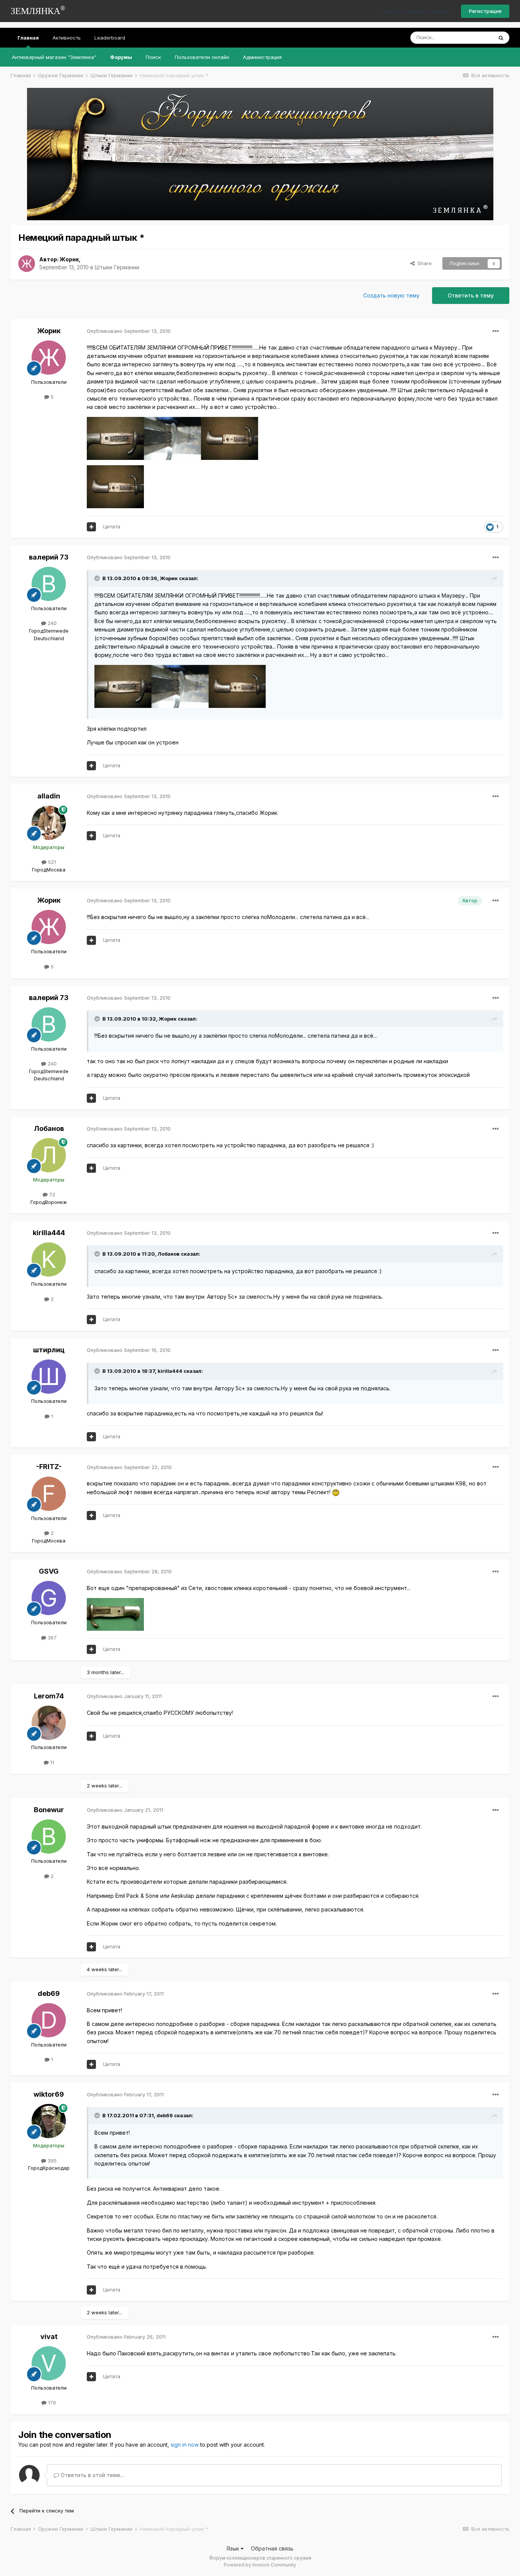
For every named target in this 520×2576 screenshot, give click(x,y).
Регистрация (485, 11)
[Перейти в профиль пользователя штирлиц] (49, 1377)
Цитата (112, 526)
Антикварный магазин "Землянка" (54, 57)
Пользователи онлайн (202, 57)
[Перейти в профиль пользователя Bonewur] (49, 1837)
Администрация (262, 57)
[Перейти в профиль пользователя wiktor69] (49, 2121)
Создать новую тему (391, 295)
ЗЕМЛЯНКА (38, 10)
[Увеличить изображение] (336, 1492)
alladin (49, 796)
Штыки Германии (117, 267)
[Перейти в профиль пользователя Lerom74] (49, 1723)
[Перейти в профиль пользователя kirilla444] (49, 1259)
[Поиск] (501, 38)
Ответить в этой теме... (91, 2475)
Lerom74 (49, 1696)
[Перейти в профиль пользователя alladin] (49, 823)
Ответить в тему (471, 295)
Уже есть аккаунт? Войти (416, 11)
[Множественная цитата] (91, 527)
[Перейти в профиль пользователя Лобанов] (49, 1155)
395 (51, 2161)
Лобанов (49, 1128)
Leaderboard (110, 38)
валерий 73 (49, 557)
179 (51, 2403)
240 (51, 623)
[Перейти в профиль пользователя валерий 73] (49, 584)
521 (51, 862)
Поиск (153, 57)
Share (423, 263)
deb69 (49, 1993)
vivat (49, 2337)
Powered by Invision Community (260, 2565)
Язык (234, 2548)
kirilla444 (49, 1233)
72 (51, 1194)
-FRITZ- (49, 1467)
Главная (28, 38)
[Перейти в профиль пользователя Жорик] (27, 264)
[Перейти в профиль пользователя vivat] (49, 2363)
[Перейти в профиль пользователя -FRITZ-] (49, 1494)
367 (51, 1638)
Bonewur (49, 1810)
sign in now (185, 2445)
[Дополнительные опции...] (496, 331)
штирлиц (49, 1350)
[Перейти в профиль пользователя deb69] (49, 2020)
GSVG (49, 1571)
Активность (67, 38)
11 (51, 1762)
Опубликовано (129, 331)
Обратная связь (272, 2548)
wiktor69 (49, 2094)
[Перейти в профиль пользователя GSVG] (49, 1598)
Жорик (69, 259)
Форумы (121, 57)
